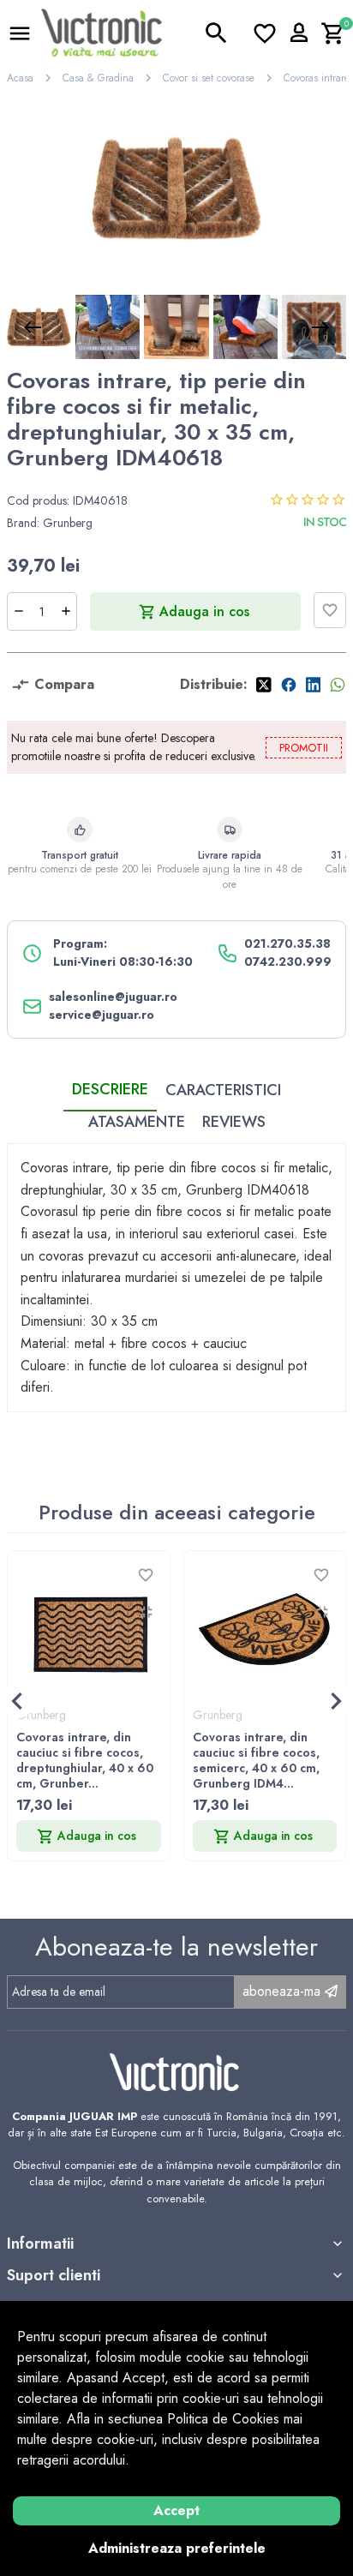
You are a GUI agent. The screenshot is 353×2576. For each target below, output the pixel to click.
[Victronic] (102, 31)
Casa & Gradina (98, 78)
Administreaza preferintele (177, 2548)
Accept (176, 2510)
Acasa (20, 78)
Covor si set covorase (209, 78)
